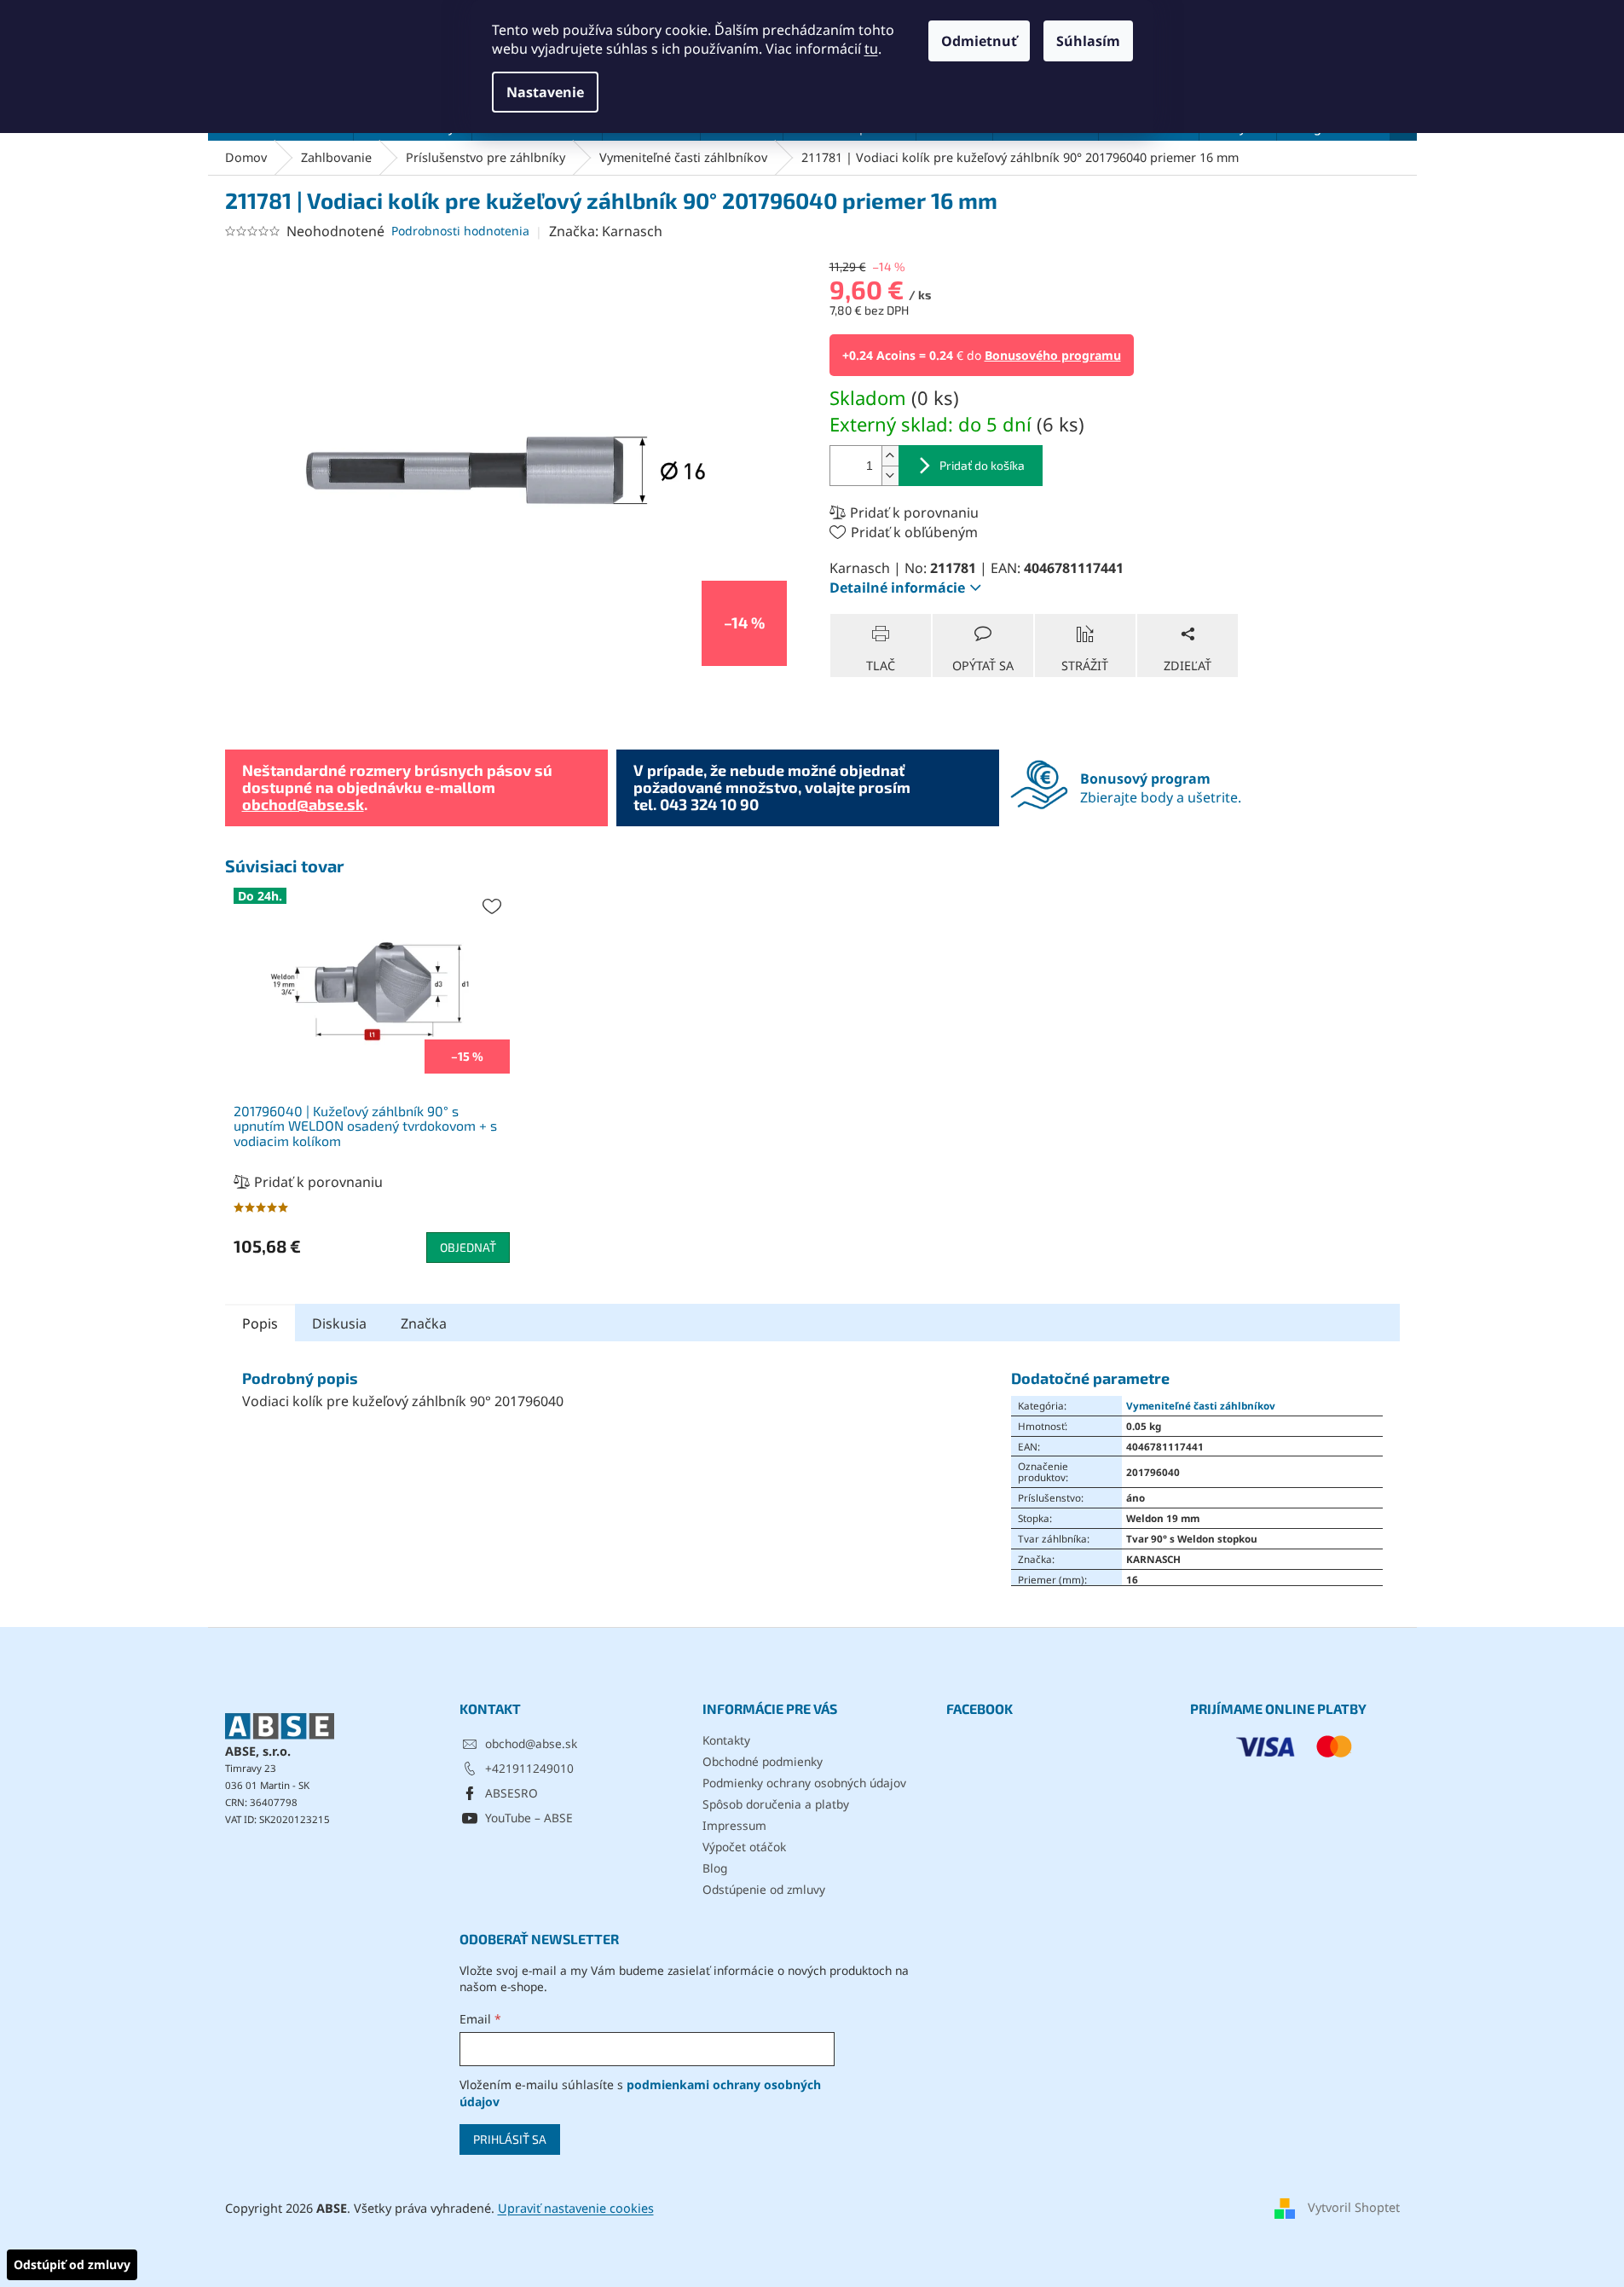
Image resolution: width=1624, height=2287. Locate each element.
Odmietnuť (979, 41)
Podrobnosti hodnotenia (460, 231)
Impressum (734, 1825)
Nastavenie (545, 92)
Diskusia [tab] (339, 1323)
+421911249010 (529, 1768)
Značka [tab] (424, 1323)
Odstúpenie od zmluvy (764, 1889)
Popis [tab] (260, 1323)
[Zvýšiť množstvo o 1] (890, 456)
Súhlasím (1088, 41)
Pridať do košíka (982, 465)
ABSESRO (511, 1793)
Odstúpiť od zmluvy (72, 2264)
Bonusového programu (1053, 355)
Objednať (468, 1247)
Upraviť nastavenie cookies (576, 2208)
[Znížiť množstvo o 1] (890, 475)
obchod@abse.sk (303, 804)
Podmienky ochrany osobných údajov (804, 1783)
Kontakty (726, 1740)
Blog (715, 1868)
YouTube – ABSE (529, 1818)
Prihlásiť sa (510, 2139)
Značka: (606, 231)
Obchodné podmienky (763, 1761)
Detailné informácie (897, 588)
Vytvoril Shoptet (1354, 2207)
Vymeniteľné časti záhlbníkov (1201, 1405)
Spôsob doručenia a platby (776, 1804)
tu (871, 49)
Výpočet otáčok (744, 1847)
